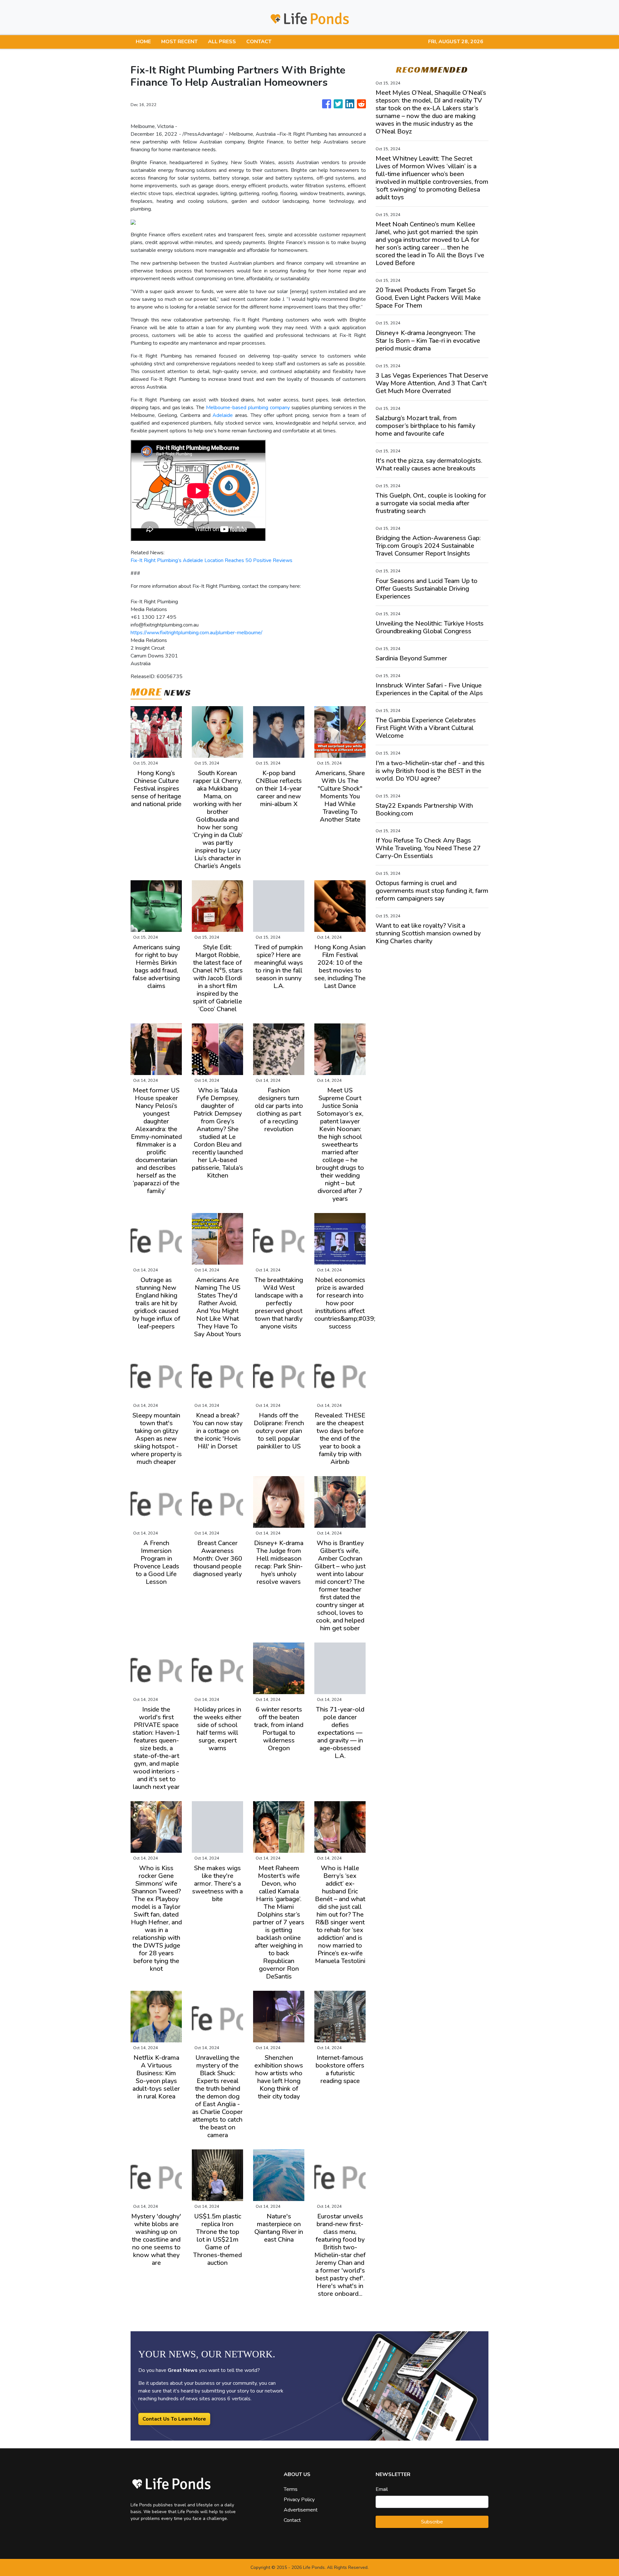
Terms (291, 2489)
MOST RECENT (179, 42)
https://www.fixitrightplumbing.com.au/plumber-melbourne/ (197, 633)
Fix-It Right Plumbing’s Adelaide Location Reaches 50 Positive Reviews (211, 560)
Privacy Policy (299, 2500)
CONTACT (259, 42)
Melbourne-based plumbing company (248, 408)
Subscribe (432, 2522)
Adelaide (223, 415)
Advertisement (301, 2510)
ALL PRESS (222, 42)
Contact (292, 2520)
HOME (143, 42)
